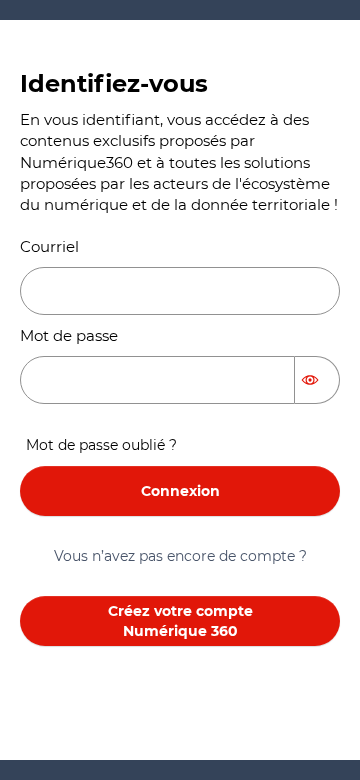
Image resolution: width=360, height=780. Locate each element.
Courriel (49, 246)
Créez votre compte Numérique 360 (180, 621)
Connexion (180, 491)
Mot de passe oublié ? (101, 445)
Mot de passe (69, 335)
